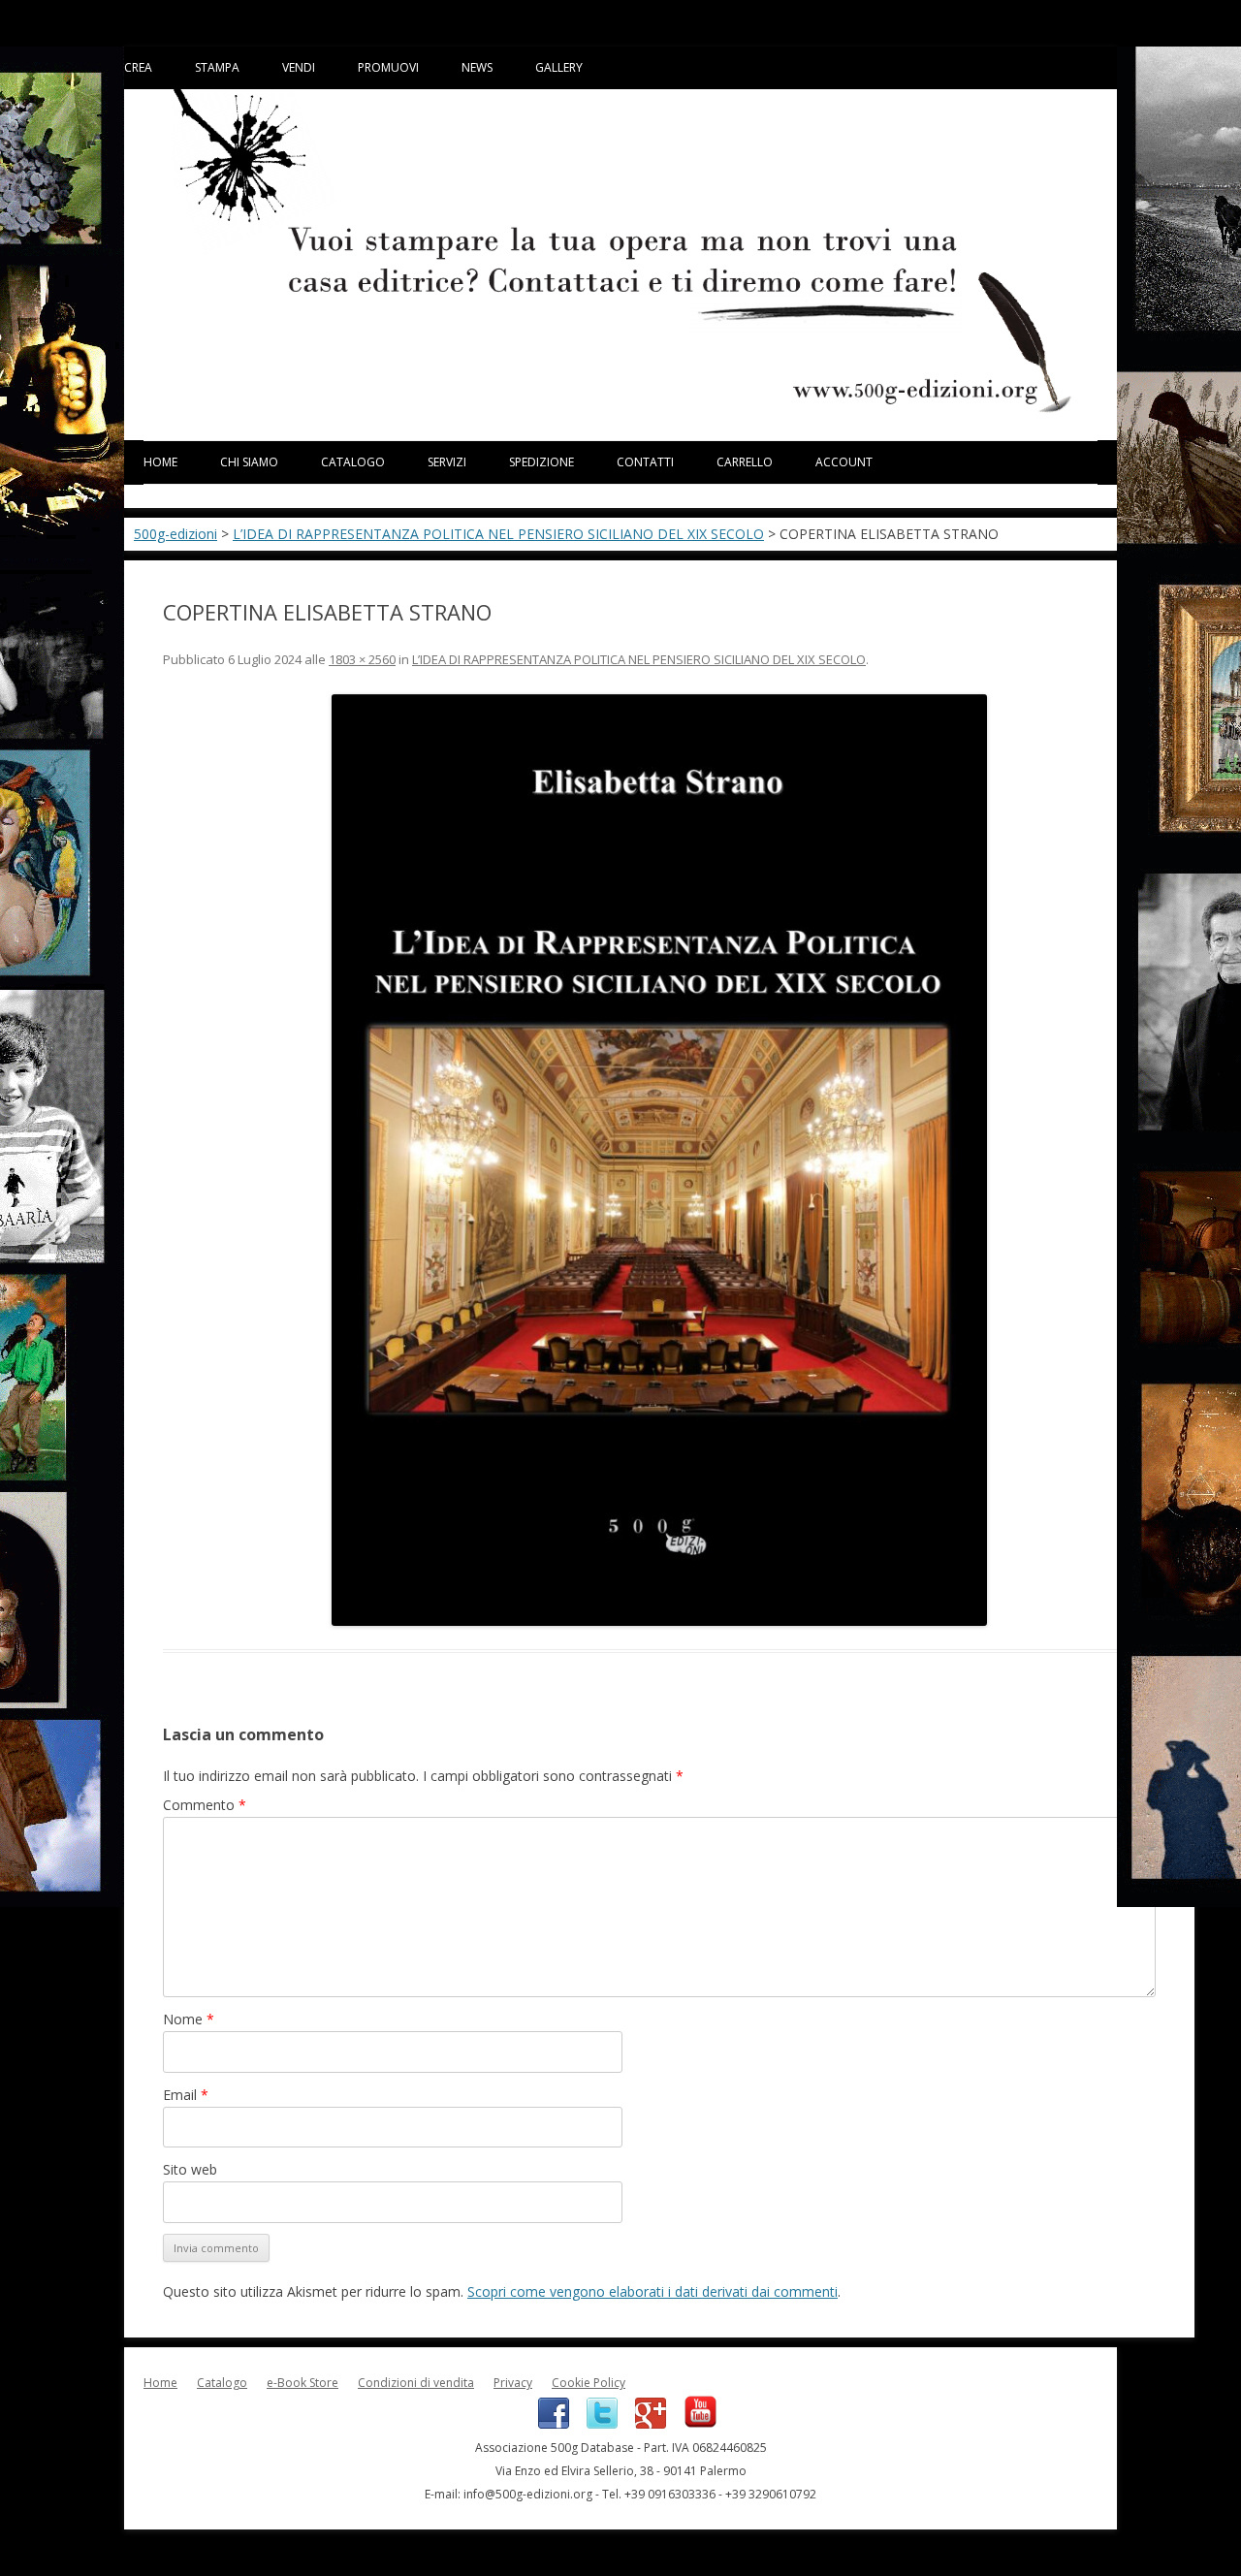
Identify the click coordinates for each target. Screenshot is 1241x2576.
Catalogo (353, 462)
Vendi (299, 67)
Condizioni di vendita (416, 2383)
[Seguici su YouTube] (693, 2424)
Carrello (745, 462)
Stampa (217, 67)
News (477, 67)
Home (160, 462)
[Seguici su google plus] (645, 2424)
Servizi (447, 462)
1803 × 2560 (362, 659)
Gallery (559, 67)
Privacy (513, 2383)
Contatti (645, 462)
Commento (205, 1805)
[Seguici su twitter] (596, 2424)
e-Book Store (302, 2383)
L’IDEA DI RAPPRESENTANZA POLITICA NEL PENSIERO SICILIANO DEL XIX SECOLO (498, 534)
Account (844, 462)
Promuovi (388, 67)
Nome (189, 2019)
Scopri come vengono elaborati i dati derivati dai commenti (652, 2291)
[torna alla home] (620, 410)
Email (186, 2095)
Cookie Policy (589, 2383)
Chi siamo (249, 462)
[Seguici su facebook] (548, 2424)
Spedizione (541, 462)
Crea (138, 67)
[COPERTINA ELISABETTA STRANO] (659, 1160)
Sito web (190, 2169)
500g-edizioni (175, 534)
